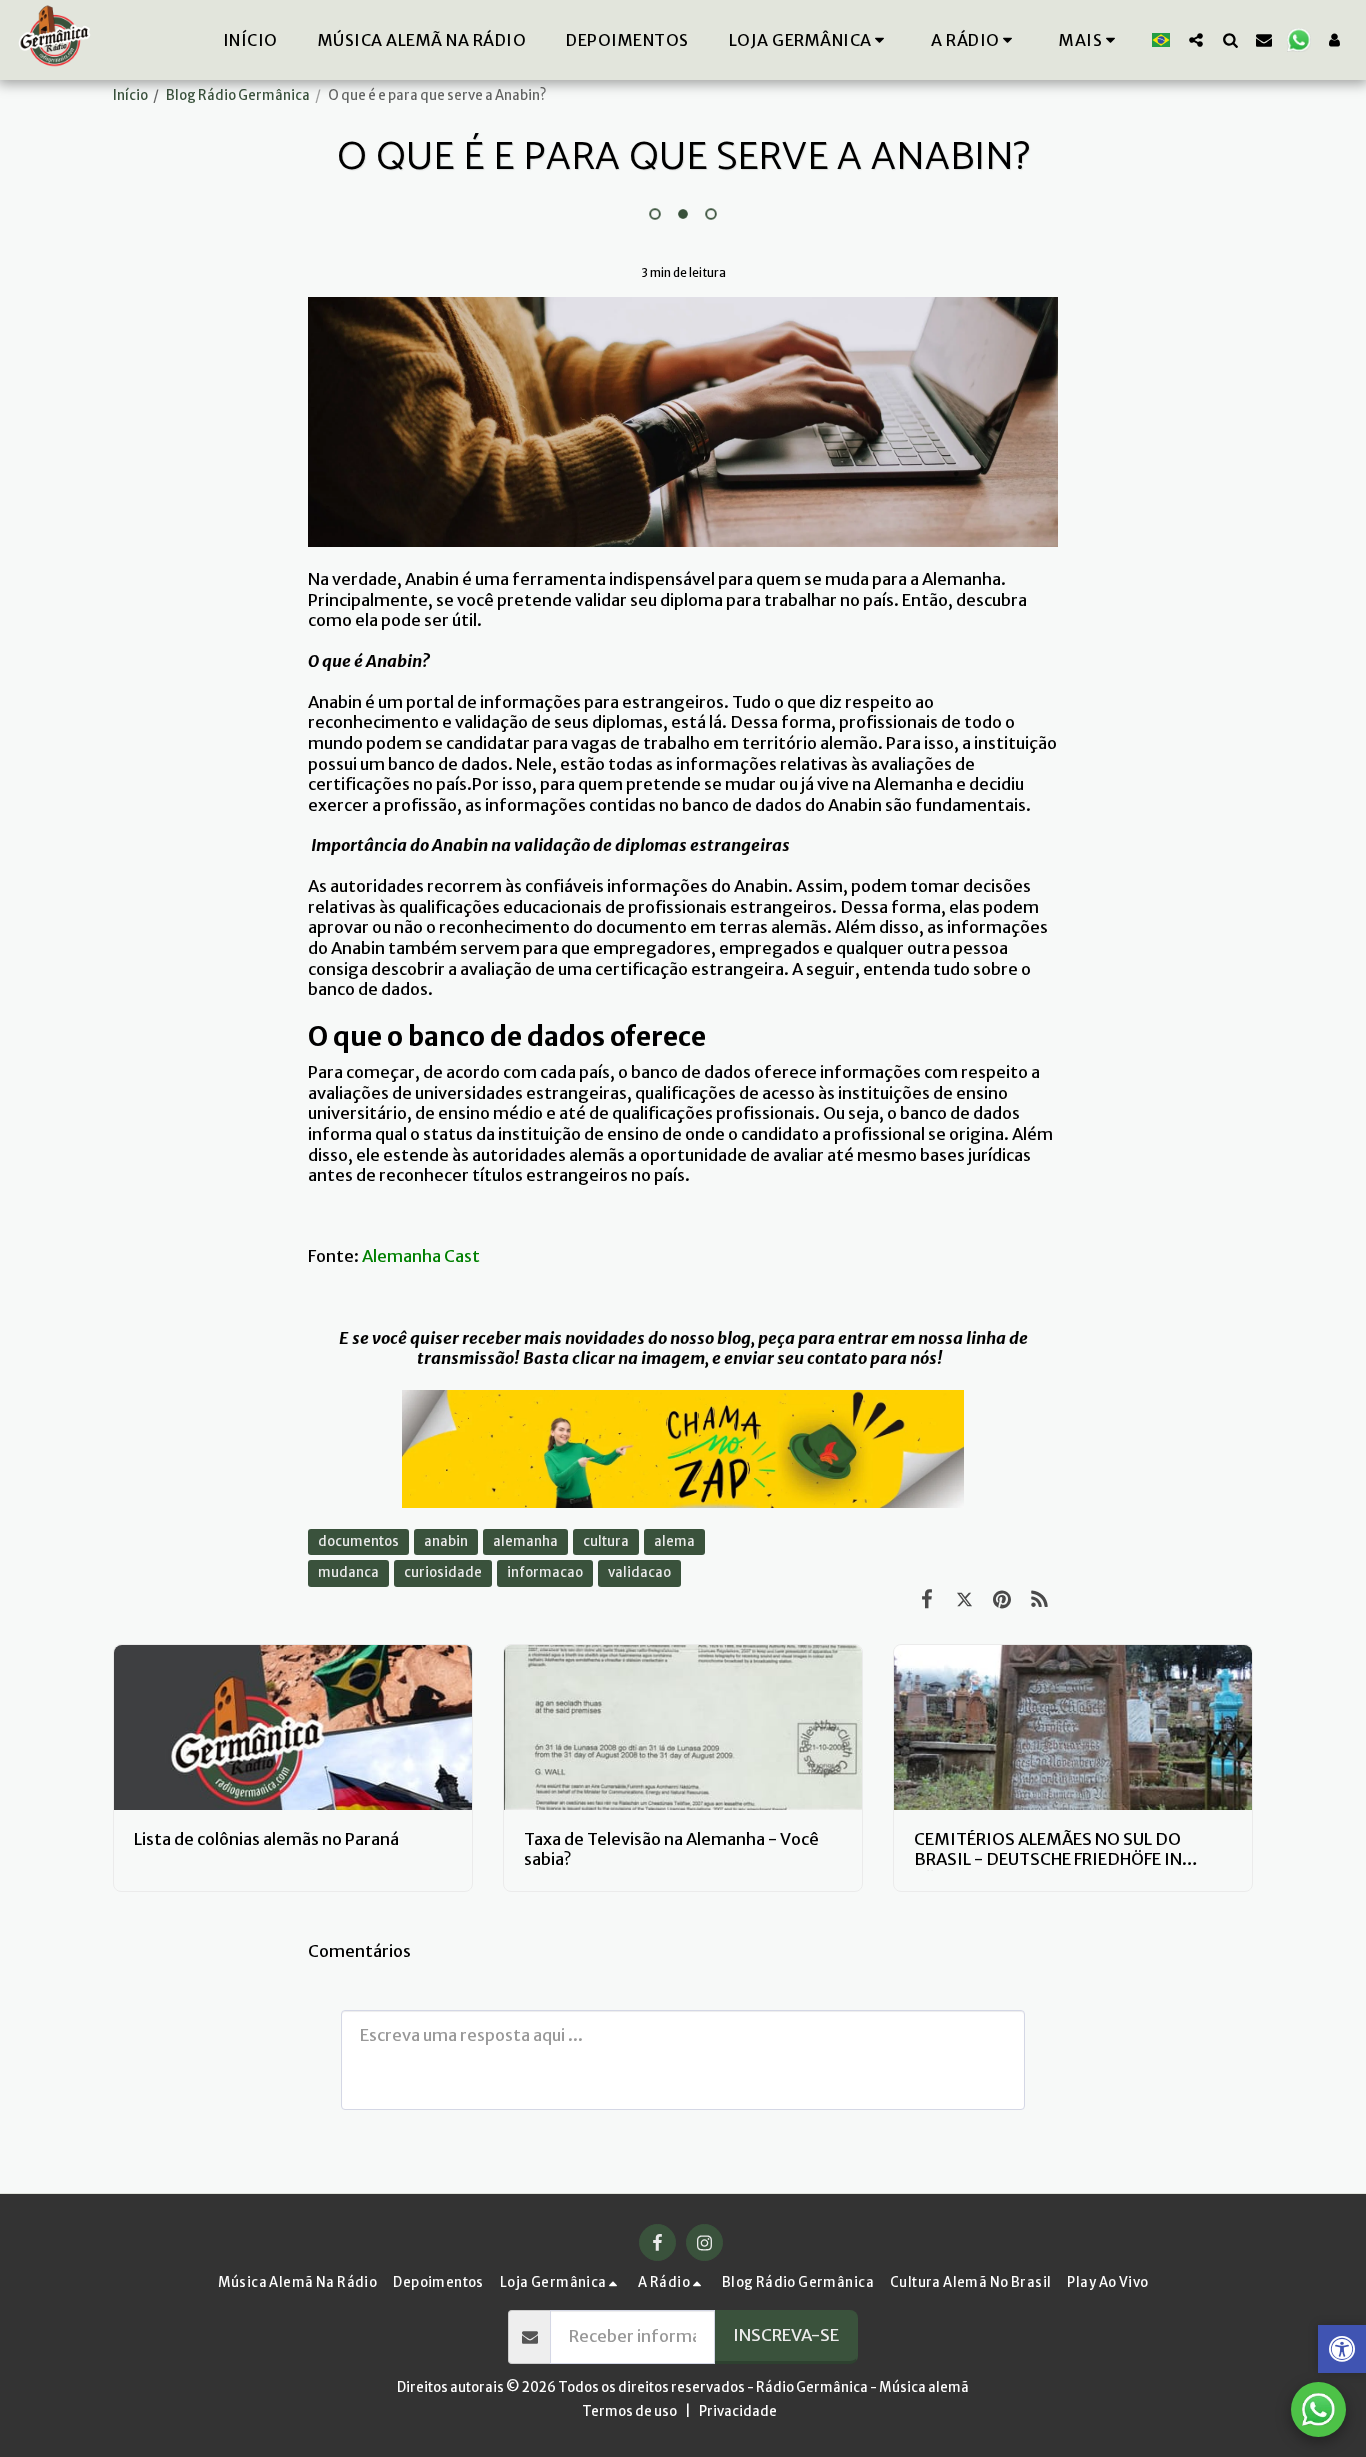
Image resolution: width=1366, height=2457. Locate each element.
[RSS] (1039, 1599)
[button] (975, 40)
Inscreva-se (786, 2335)
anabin (446, 1541)
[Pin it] (1001, 1599)
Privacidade (738, 2411)
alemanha (525, 1541)
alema (674, 1541)
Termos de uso (629, 2411)
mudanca (348, 1572)
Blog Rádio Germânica (238, 95)
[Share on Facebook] (926, 1599)
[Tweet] (964, 1599)
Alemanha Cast (421, 1256)
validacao (639, 1572)
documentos (358, 1541)
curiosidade (443, 1572)
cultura (606, 1541)
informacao (545, 1572)
